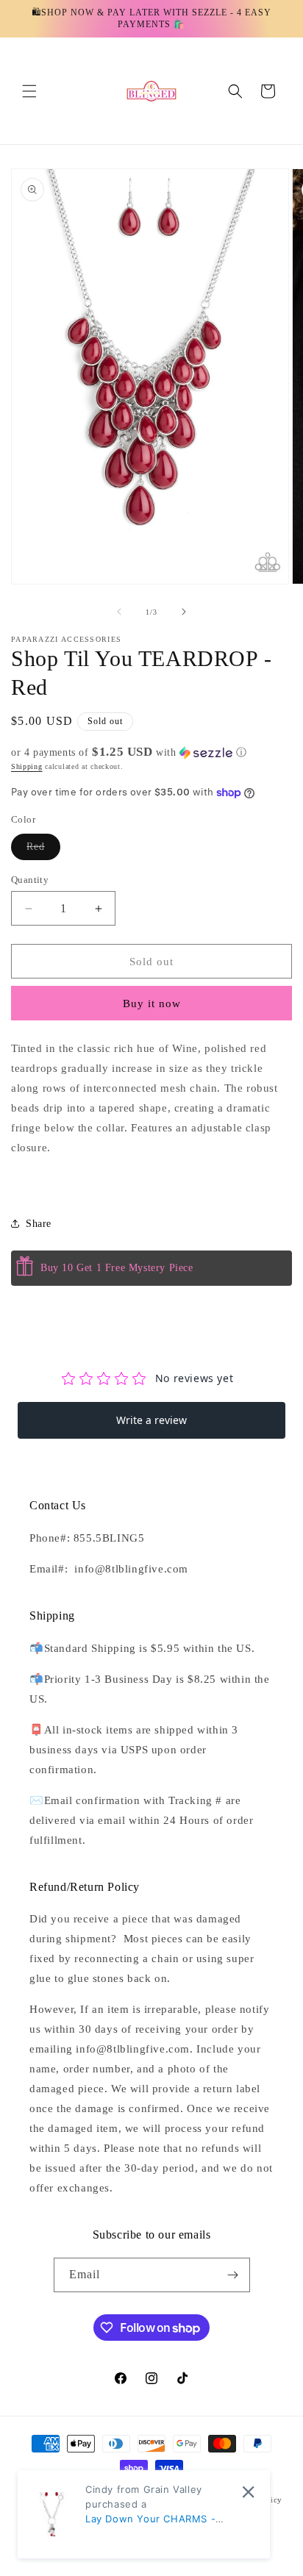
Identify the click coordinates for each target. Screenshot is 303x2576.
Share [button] (39, 1224)
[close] (248, 2492)
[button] (29, 91)
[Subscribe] (233, 2275)
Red (43, 850)
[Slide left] (119, 612)
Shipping (27, 766)
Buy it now (152, 1003)
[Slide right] (184, 612)
